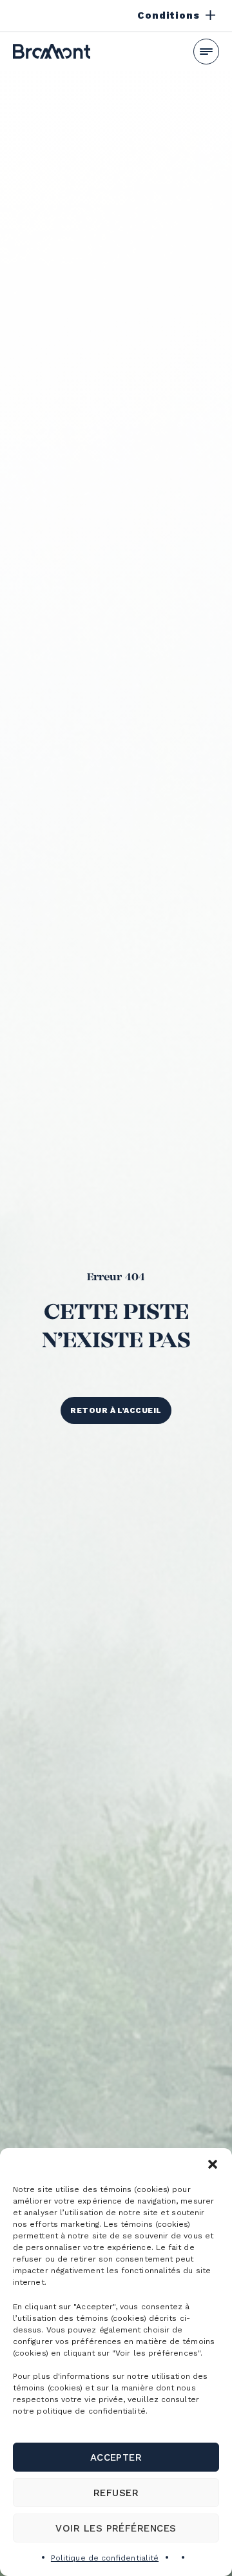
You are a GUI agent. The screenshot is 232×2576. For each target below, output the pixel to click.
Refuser (116, 2493)
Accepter (116, 2457)
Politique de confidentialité (105, 2558)
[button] (213, 2164)
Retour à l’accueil (116, 1410)
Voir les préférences (116, 2528)
